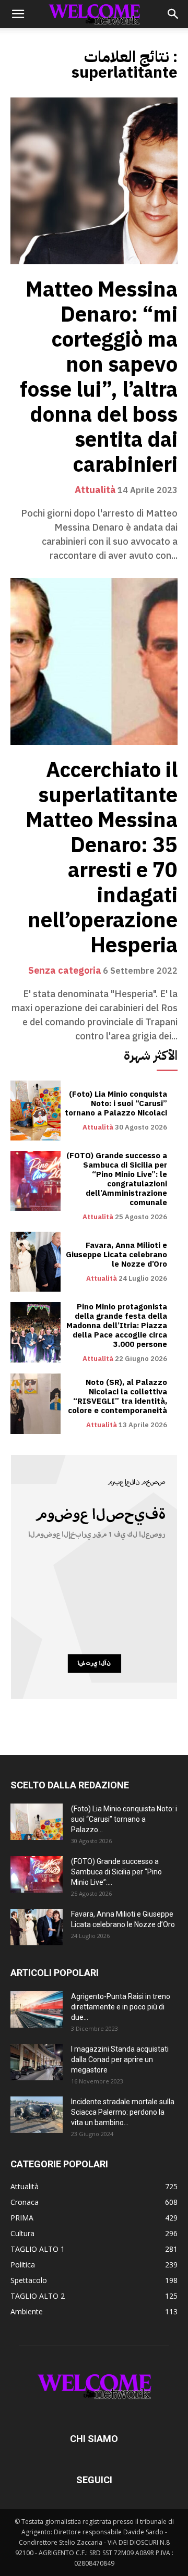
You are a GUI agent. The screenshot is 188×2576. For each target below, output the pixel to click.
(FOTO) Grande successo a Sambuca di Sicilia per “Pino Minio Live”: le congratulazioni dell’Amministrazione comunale (117, 1179)
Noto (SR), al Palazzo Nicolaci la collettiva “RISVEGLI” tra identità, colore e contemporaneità (118, 1396)
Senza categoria (65, 971)
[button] (18, 14)
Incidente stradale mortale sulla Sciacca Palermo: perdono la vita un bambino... (123, 2112)
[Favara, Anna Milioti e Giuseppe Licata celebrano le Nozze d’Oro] (36, 1262)
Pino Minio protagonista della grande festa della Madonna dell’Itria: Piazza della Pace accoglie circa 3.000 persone (117, 1326)
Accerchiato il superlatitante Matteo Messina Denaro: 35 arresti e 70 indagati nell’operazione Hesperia (102, 858)
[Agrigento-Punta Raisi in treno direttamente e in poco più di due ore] (37, 2009)
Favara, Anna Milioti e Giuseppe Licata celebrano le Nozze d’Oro (116, 1255)
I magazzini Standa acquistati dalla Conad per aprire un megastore (120, 2059)
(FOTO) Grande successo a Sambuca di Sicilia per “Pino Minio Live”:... (116, 1872)
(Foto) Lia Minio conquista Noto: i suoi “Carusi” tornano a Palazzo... (124, 1819)
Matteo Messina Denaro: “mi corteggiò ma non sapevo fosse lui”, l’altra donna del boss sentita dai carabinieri (99, 377)
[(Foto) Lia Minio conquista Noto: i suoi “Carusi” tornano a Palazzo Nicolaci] (36, 1111)
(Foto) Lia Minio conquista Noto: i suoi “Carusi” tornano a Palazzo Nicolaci (116, 1103)
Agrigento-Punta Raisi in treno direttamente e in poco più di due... (121, 2007)
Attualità (95, 490)
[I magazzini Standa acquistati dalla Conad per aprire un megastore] (37, 2062)
